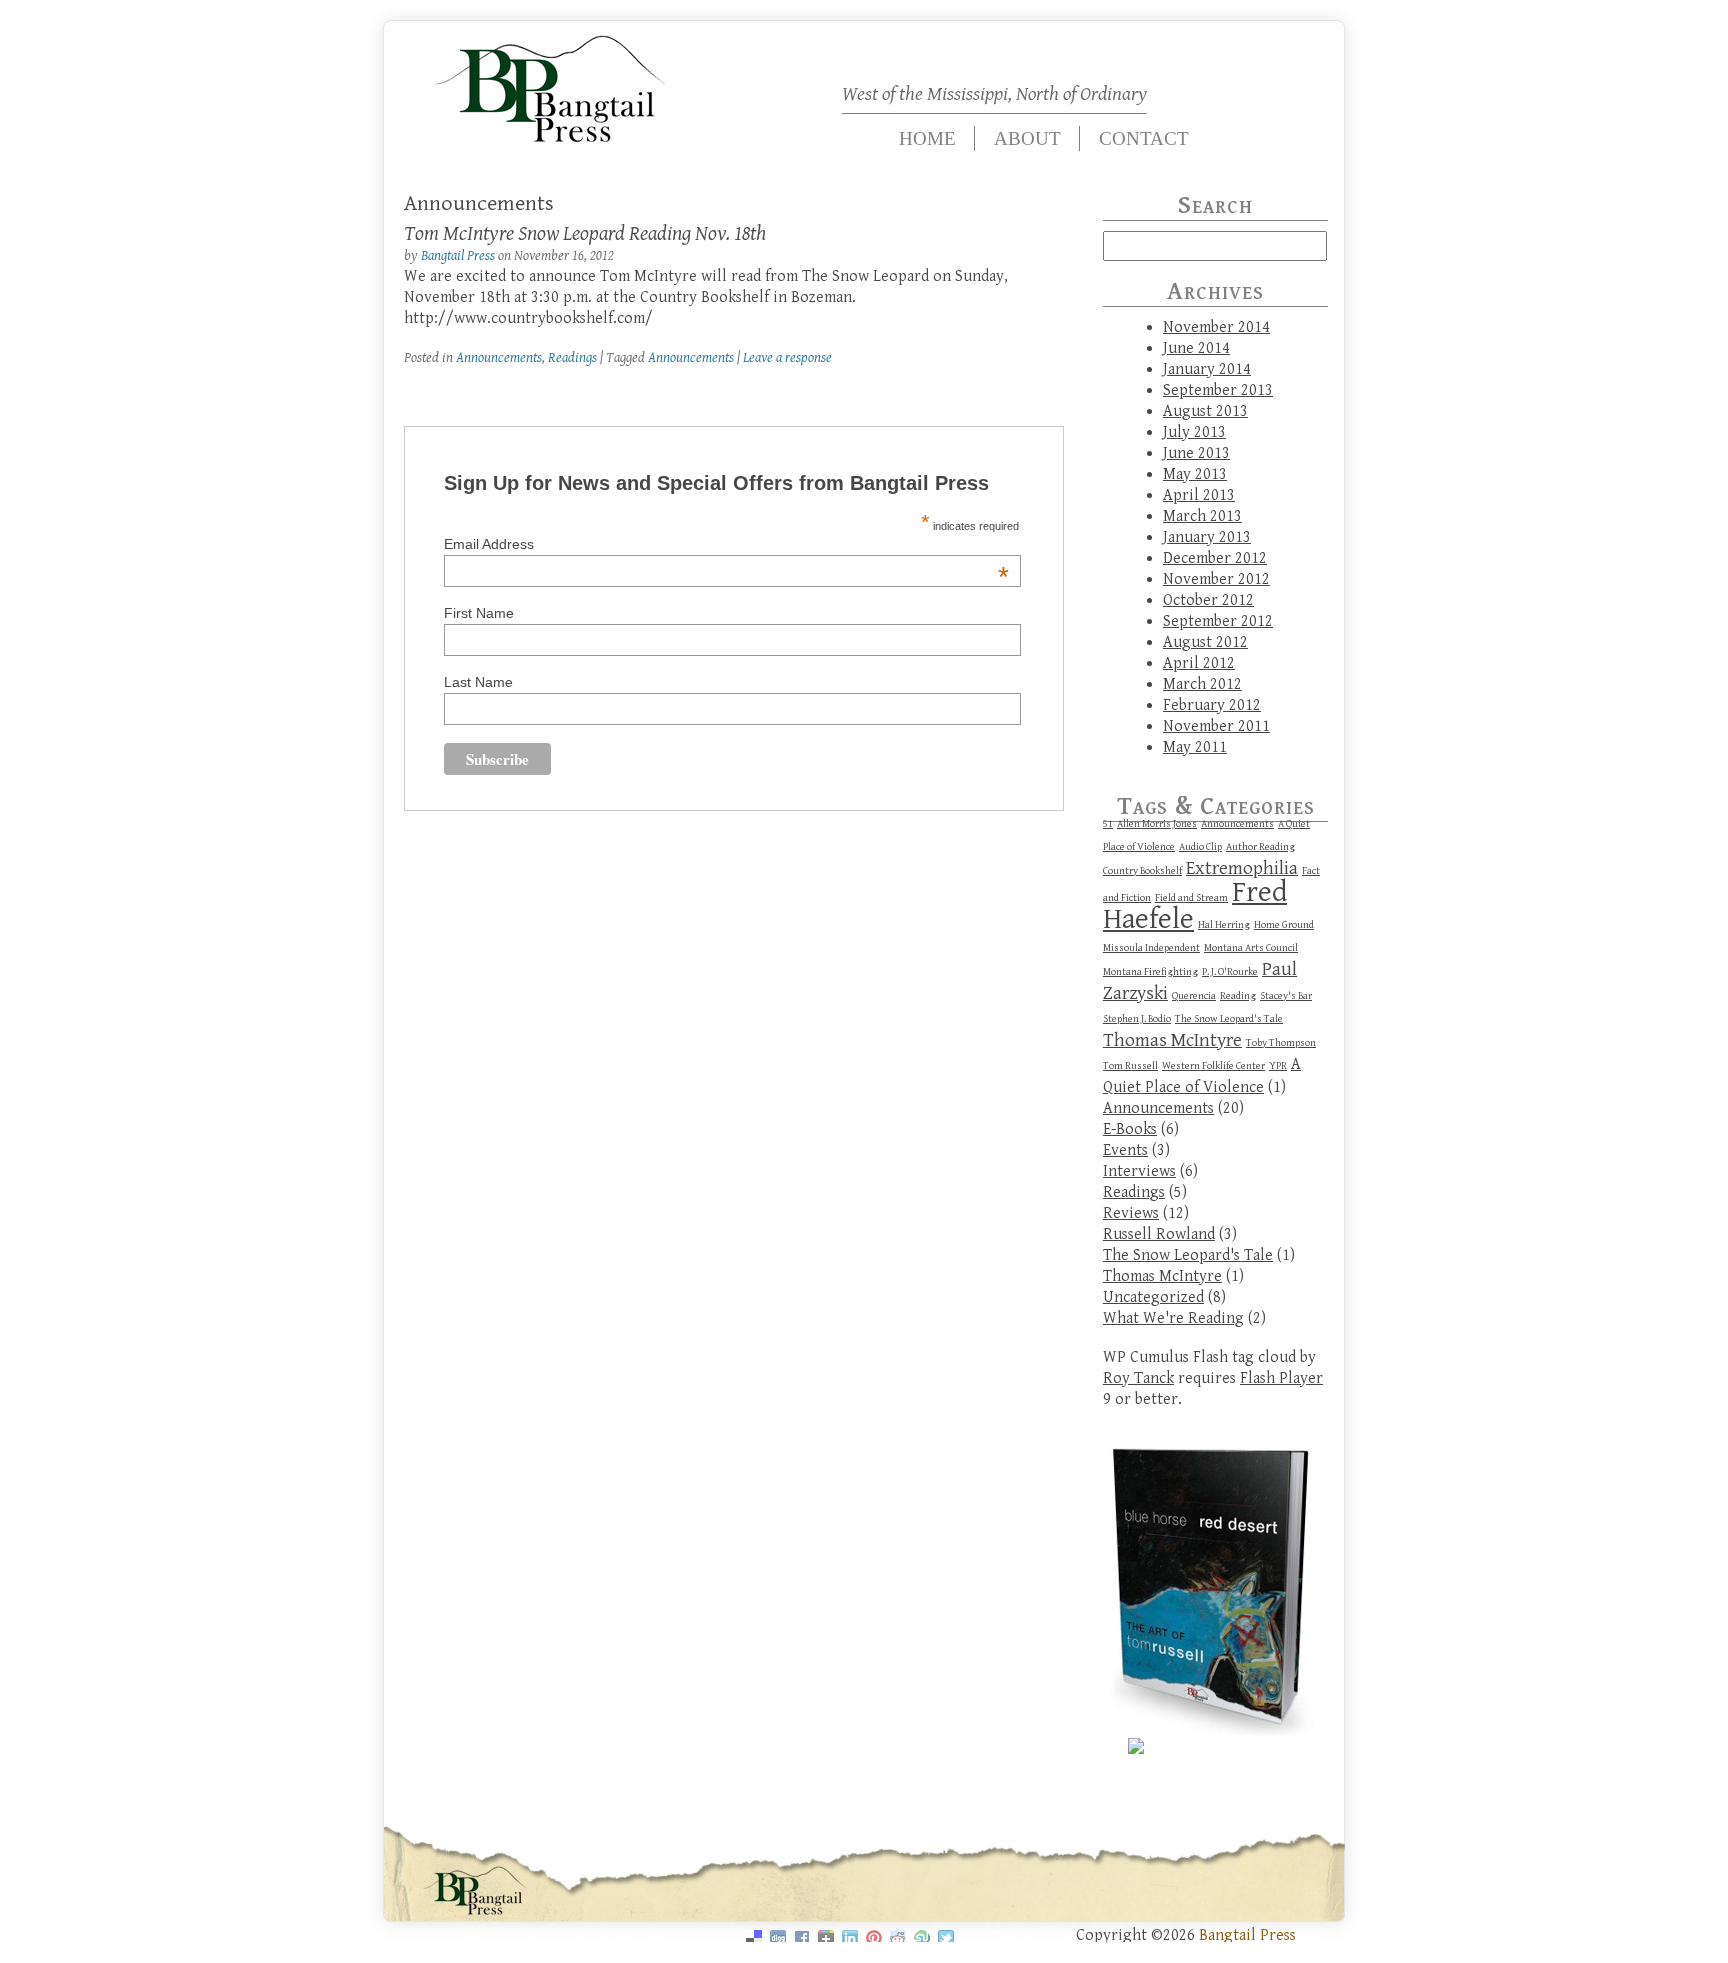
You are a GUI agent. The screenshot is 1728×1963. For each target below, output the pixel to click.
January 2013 (1207, 537)
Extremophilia (1242, 868)
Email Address (726, 544)
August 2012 (1205, 642)
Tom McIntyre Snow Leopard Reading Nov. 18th (585, 234)
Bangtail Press (458, 255)
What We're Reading (1173, 1318)
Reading (1238, 996)
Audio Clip (1200, 847)
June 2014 (1196, 348)
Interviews (1139, 1171)
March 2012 (1202, 684)
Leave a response (787, 357)
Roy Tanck (1138, 1378)
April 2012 (1199, 663)
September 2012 (1218, 621)
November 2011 (1216, 726)
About (1027, 138)
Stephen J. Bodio (1137, 1019)
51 (1108, 824)
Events (1125, 1150)
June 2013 (1196, 453)
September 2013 (1218, 390)
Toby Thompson (1281, 1043)
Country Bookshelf (1142, 871)
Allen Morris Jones (1157, 824)
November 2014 (1216, 327)
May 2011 (1195, 747)
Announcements (499, 357)
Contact (1144, 138)
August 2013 (1205, 411)
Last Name (478, 682)
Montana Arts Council (1251, 948)
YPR (1278, 1066)
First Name (479, 613)
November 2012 (1216, 579)
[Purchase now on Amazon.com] (1136, 1749)
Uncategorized (1153, 1297)
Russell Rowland (1159, 1234)
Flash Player (1281, 1378)
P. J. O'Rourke (1230, 972)
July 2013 (1194, 432)
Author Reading (1260, 847)
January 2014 (1207, 369)
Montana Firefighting (1150, 972)
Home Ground (1284, 925)
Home (927, 138)
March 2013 (1202, 516)
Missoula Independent (1151, 948)
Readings (572, 357)
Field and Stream (1191, 898)
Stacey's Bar (1286, 996)
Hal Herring (1224, 925)
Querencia (1194, 996)
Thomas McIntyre (1172, 1040)
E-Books (1130, 1129)
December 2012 (1215, 558)
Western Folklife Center (1213, 1066)
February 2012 (1212, 705)
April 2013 (1199, 495)
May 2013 (1195, 474)
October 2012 (1208, 600)
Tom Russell (1130, 1066)
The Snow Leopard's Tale (1229, 1019)
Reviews (1131, 1213)
